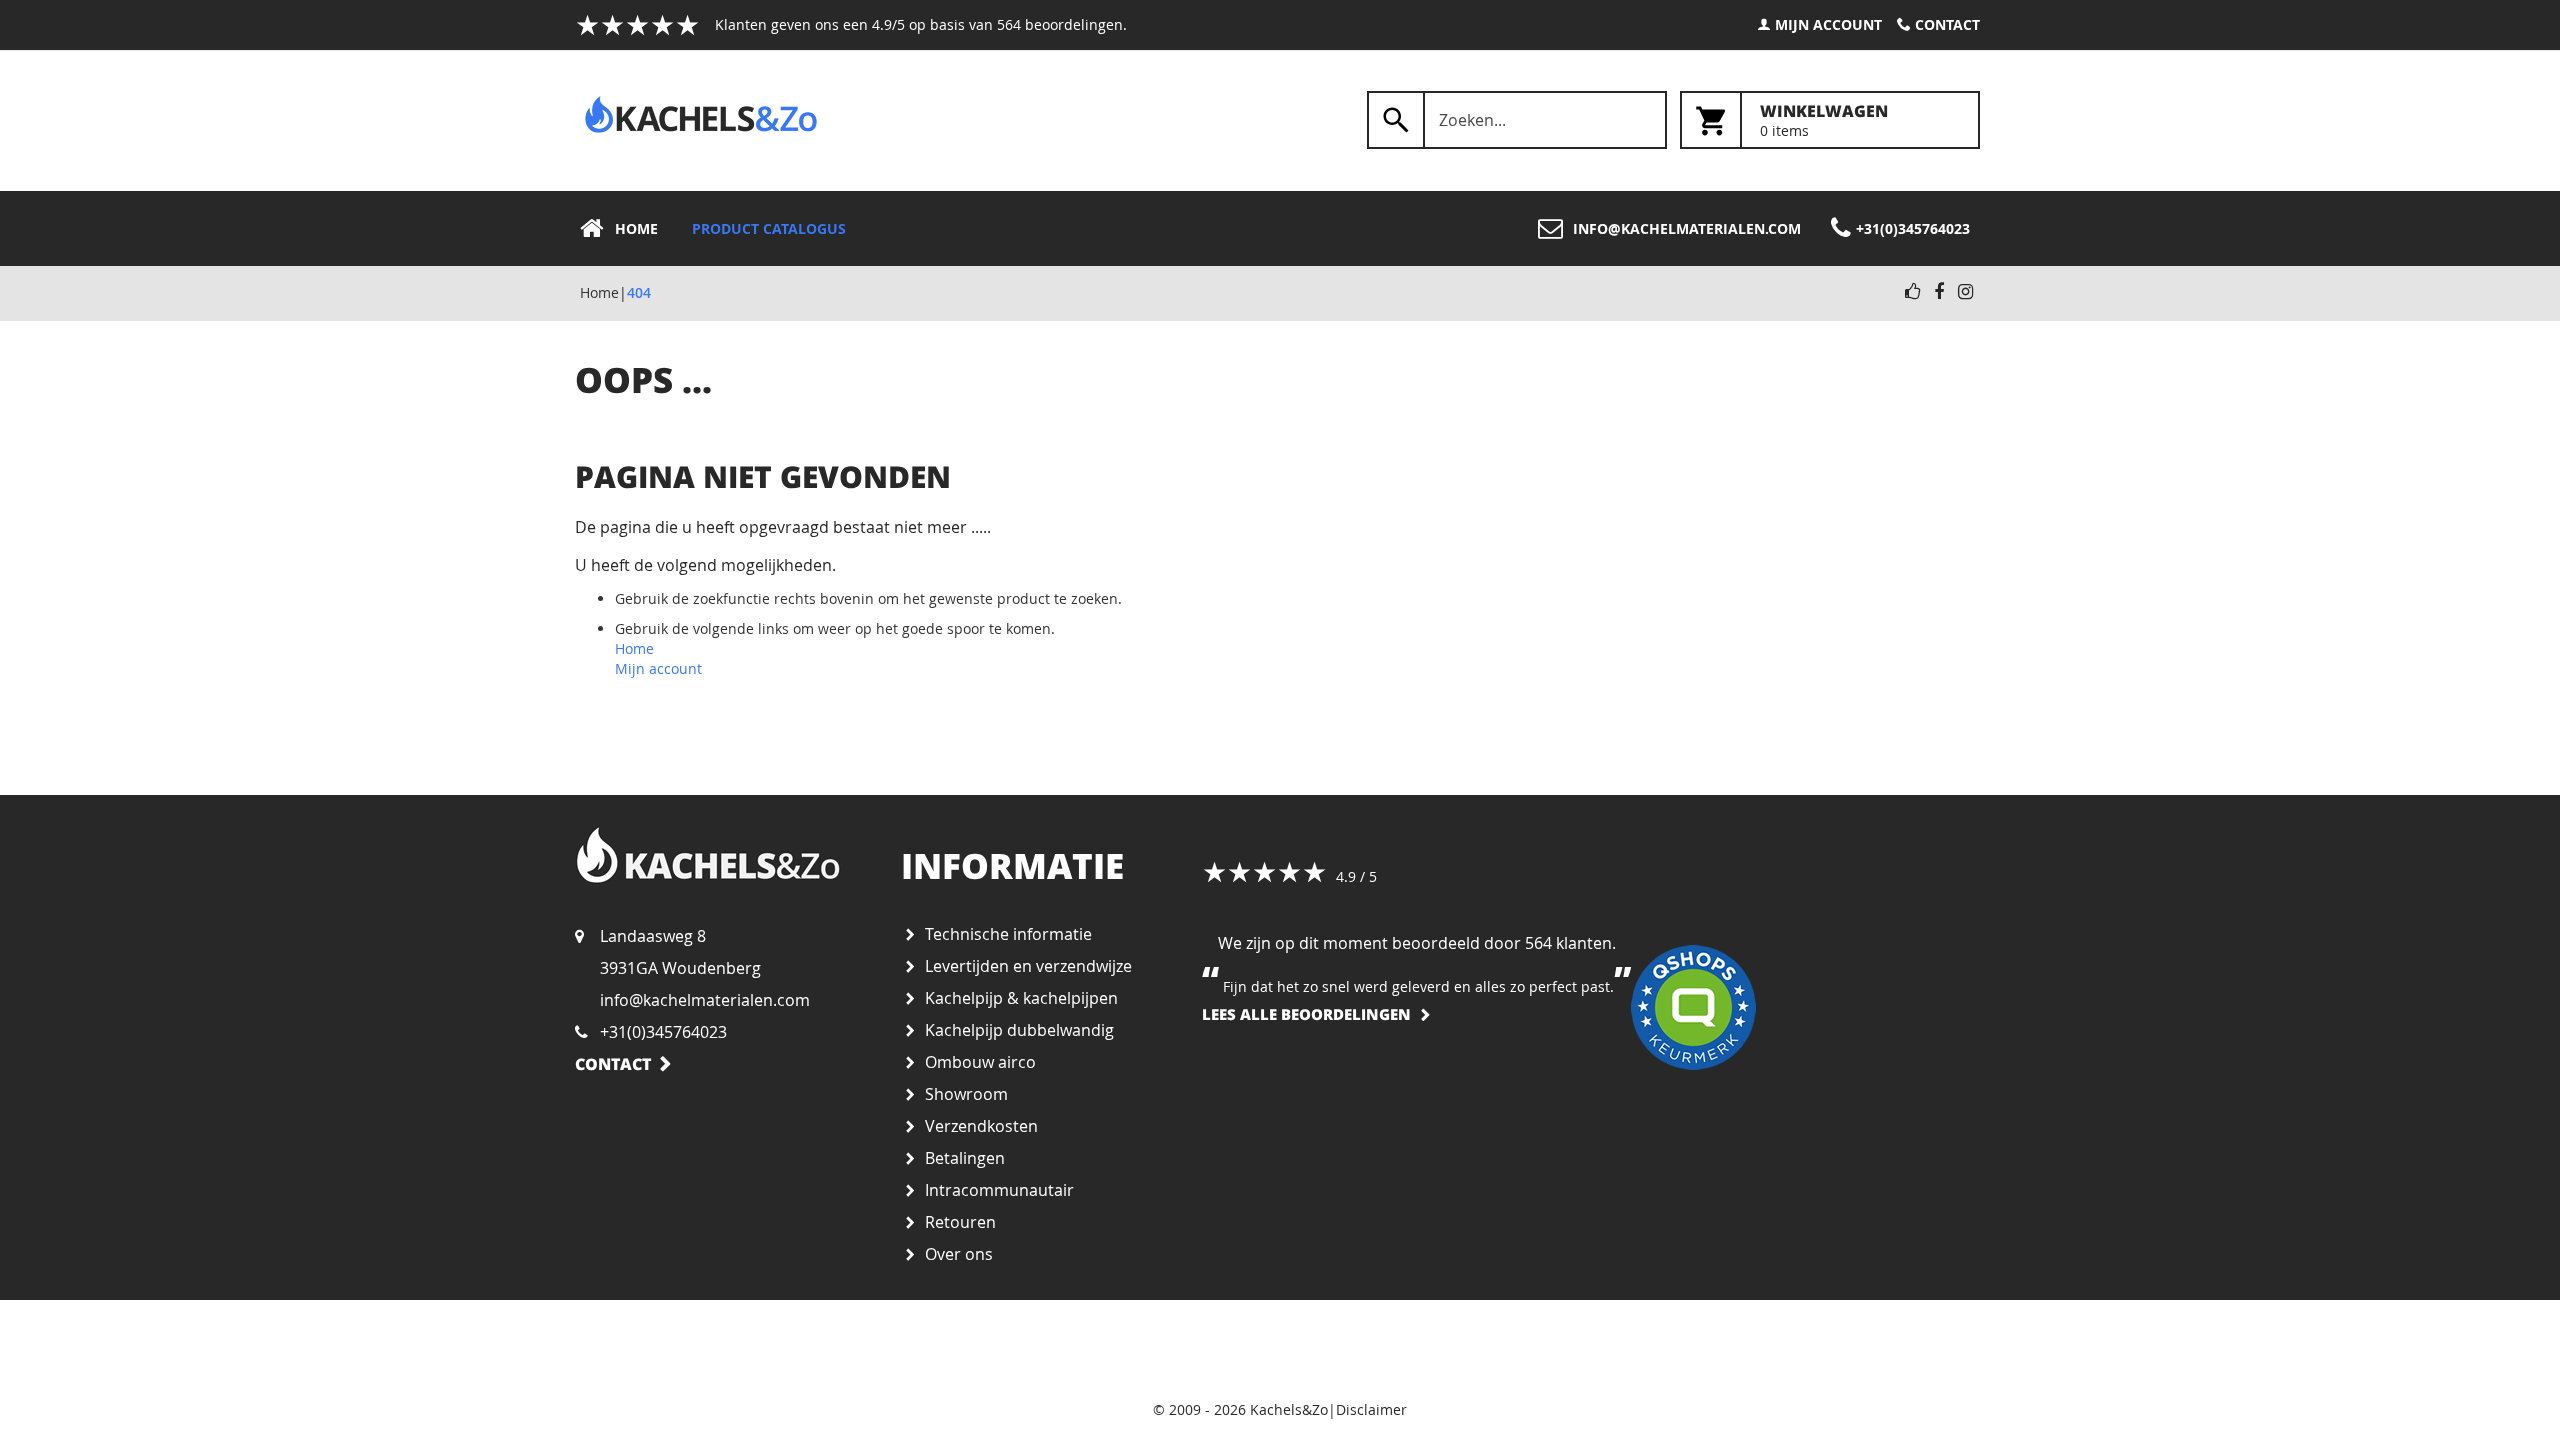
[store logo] (701, 114)
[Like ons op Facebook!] (1912, 292)
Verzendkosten (981, 1126)
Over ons (959, 1254)
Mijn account (1828, 24)
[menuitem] (625, 228)
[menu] (1280, 228)
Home (599, 292)
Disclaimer (1371, 1409)
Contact (1947, 24)
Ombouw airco (980, 1062)
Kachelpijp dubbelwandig (1019, 1030)
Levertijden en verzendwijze (1028, 966)
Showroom (966, 1094)
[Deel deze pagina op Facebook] (1939, 292)
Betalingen (965, 1158)
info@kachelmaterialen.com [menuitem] (1687, 228)
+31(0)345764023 (663, 1032)
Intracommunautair (999, 1190)
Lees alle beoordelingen (1306, 1014)
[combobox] (1517, 120)
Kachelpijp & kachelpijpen (1021, 998)
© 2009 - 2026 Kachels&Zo (1240, 1409)
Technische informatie (1008, 934)
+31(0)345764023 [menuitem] (1913, 228)
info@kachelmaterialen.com (705, 1000)
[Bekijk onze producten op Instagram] (1965, 292)
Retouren (960, 1222)
